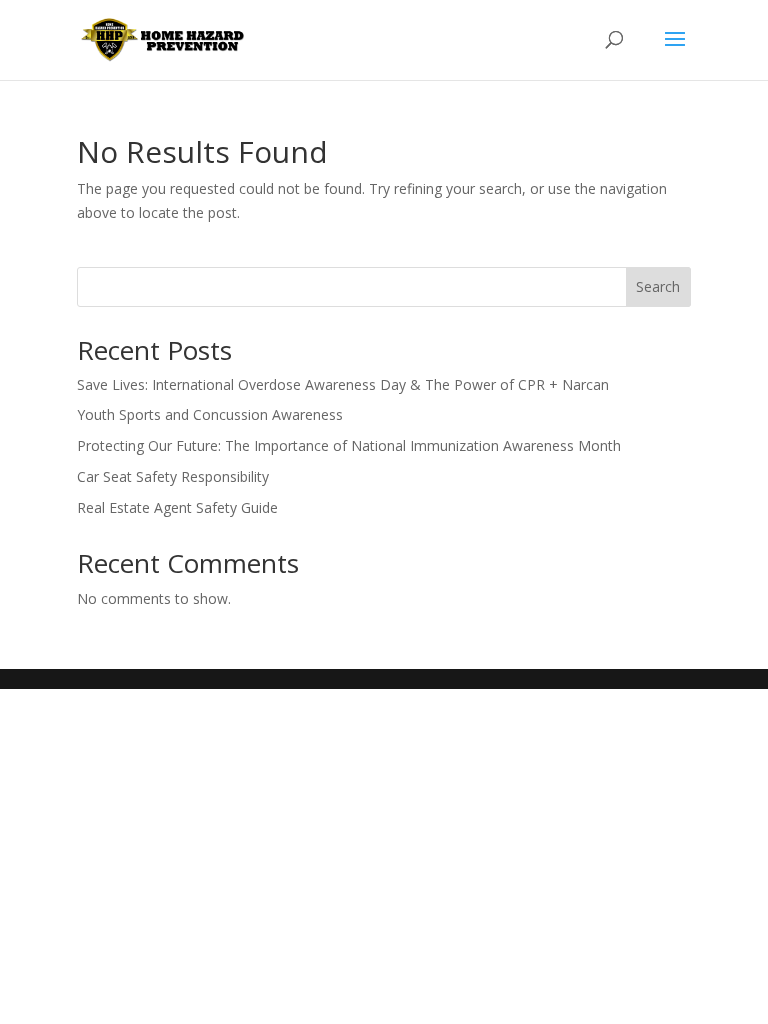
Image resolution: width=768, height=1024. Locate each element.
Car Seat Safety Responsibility (173, 476)
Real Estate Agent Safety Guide (177, 507)
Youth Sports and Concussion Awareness (210, 414)
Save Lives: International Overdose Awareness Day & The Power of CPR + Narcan (343, 384)
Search (658, 286)
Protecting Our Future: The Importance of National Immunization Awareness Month (349, 445)
